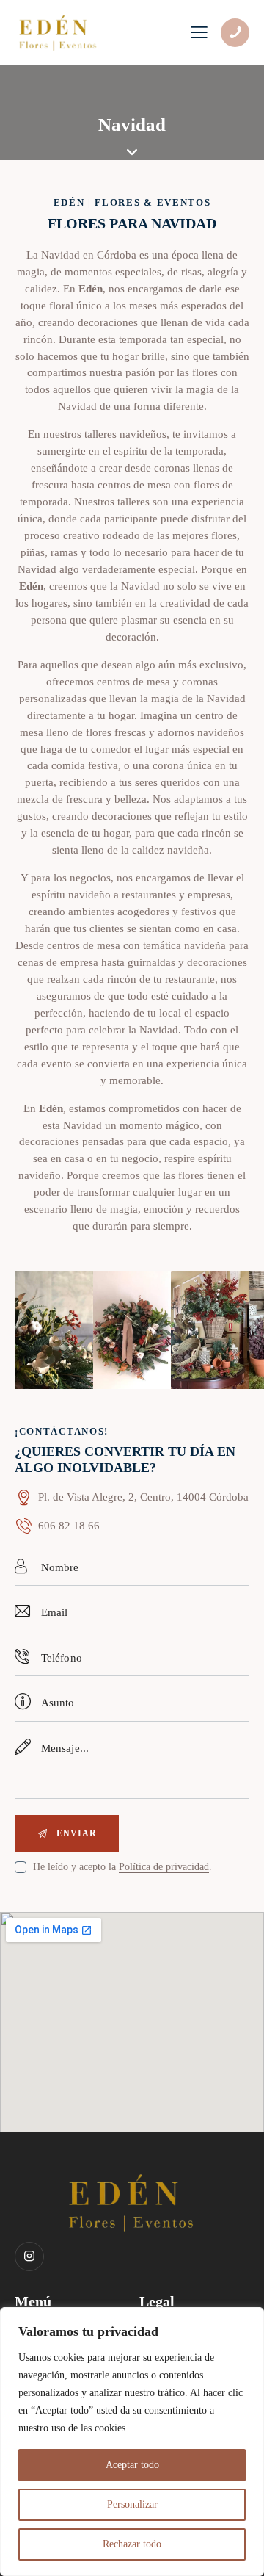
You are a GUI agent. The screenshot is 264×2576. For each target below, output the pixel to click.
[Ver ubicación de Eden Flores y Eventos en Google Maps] (132, 1498)
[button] (29, 1331)
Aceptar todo (132, 2465)
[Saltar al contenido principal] (132, 152)
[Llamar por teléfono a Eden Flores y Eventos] (235, 33)
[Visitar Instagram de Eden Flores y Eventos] (29, 2256)
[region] (132, 2442)
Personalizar (132, 2504)
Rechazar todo (132, 2544)
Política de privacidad (164, 1867)
